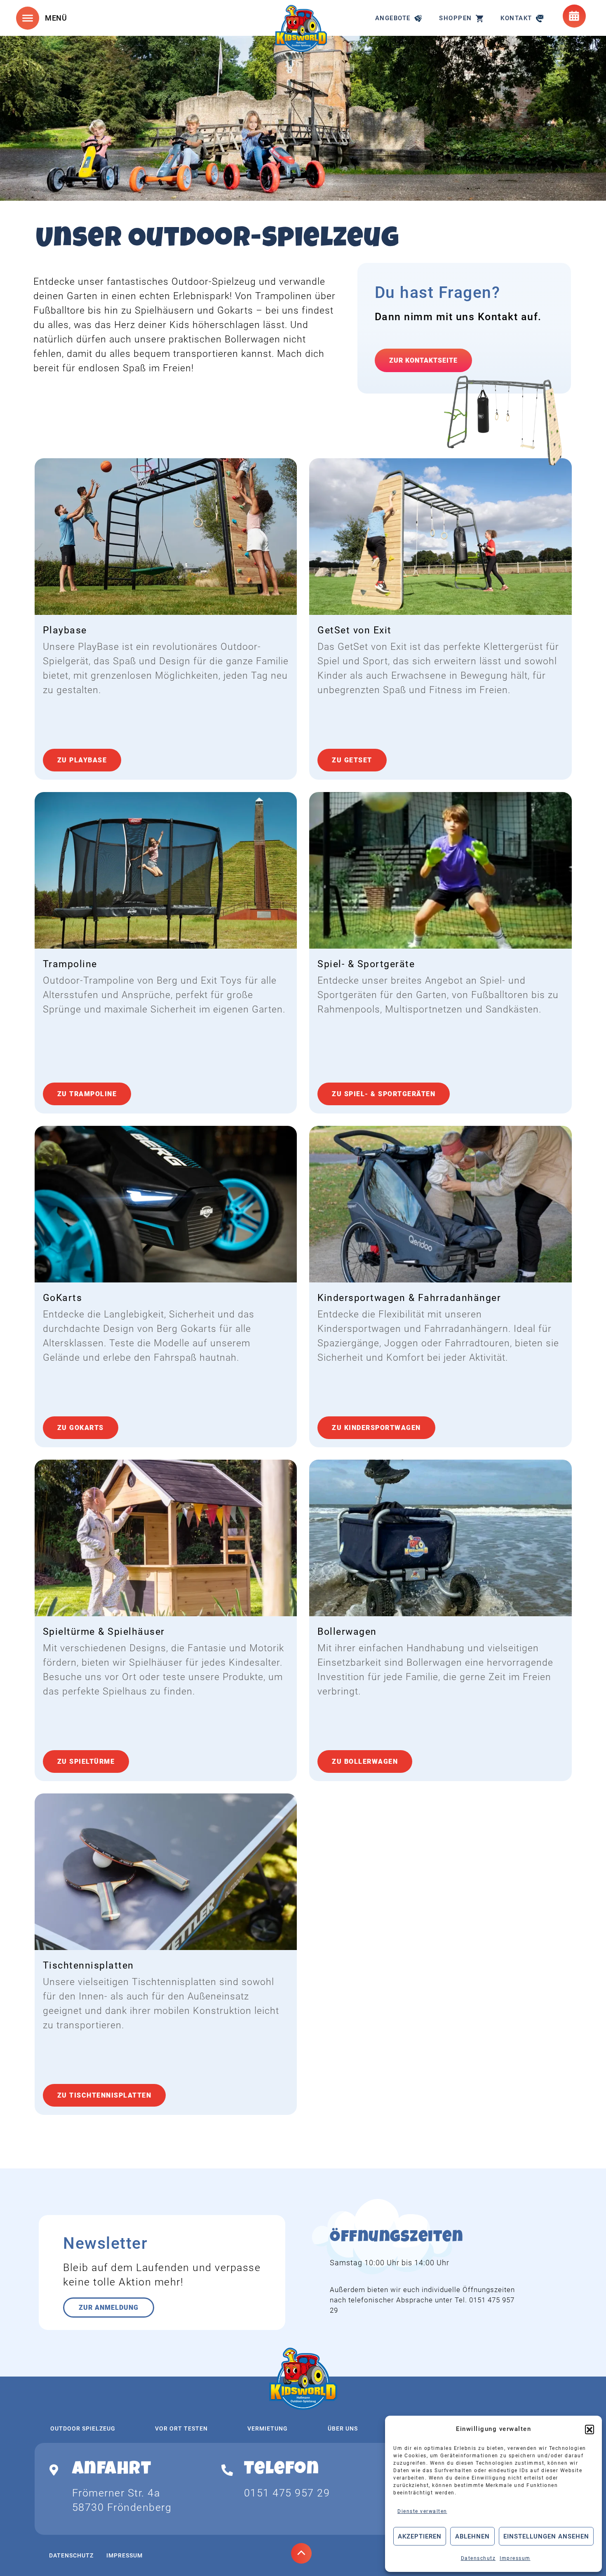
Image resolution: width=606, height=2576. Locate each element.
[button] (590, 2429)
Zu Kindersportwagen (376, 1428)
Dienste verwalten (422, 2511)
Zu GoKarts (81, 1428)
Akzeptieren (420, 2536)
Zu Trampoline (87, 1094)
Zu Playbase (82, 760)
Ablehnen (472, 2536)
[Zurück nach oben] (301, 2553)
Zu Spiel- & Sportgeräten (384, 1094)
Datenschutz (478, 2558)
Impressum (515, 2558)
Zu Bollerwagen (365, 1761)
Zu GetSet (352, 760)
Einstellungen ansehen (546, 2536)
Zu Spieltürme (86, 1761)
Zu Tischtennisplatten (105, 2095)
